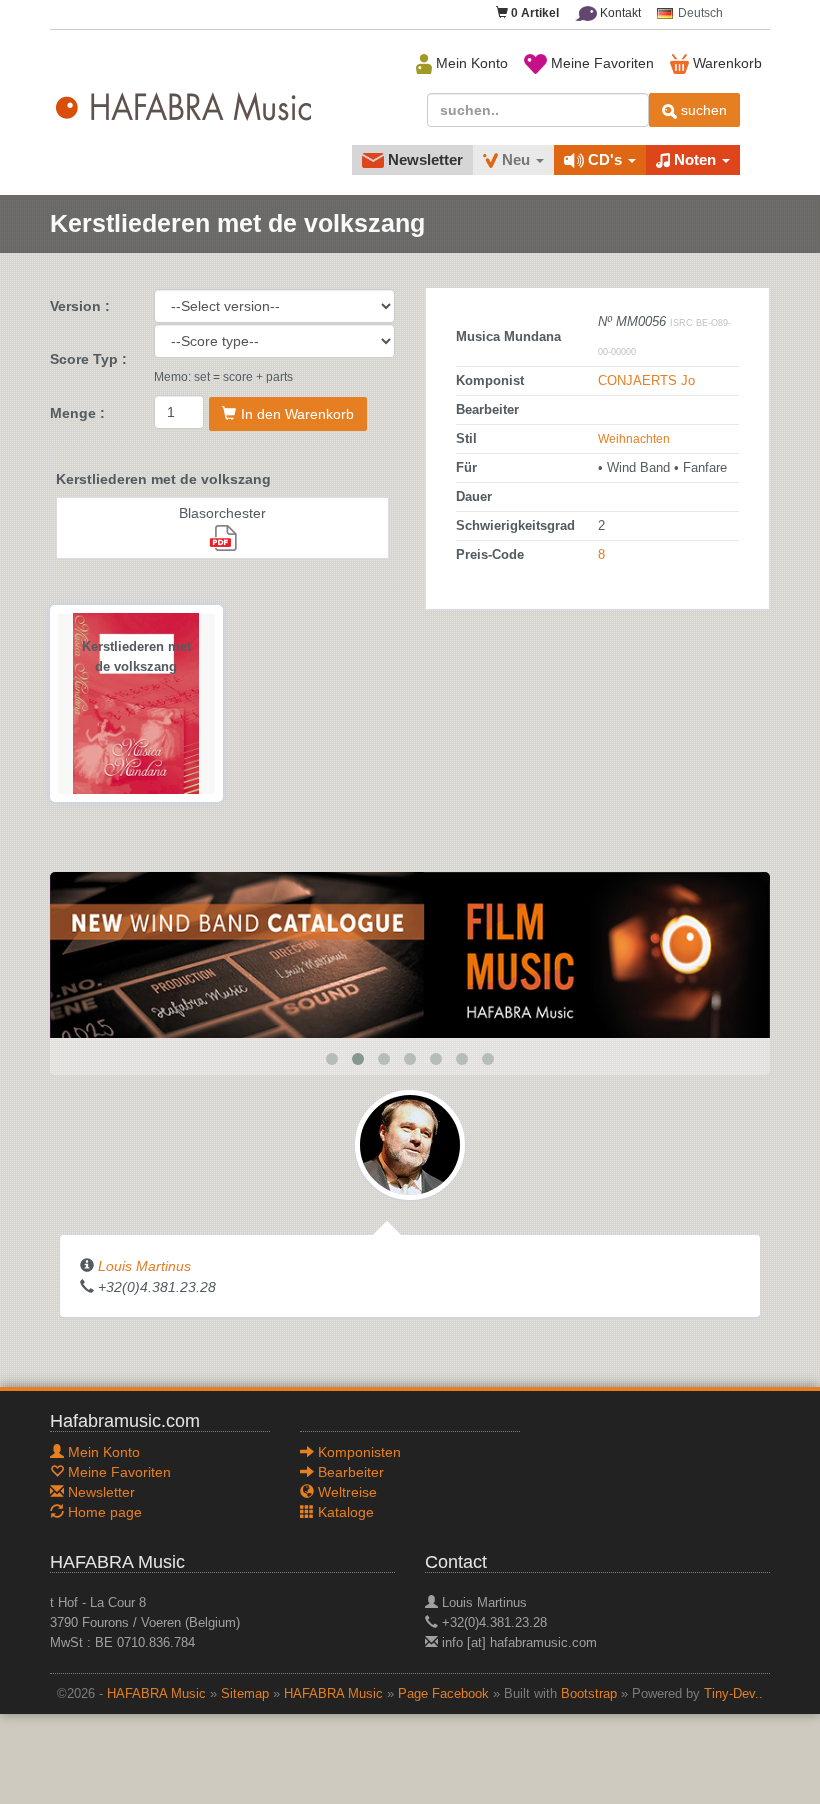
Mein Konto (470, 63)
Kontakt (619, 13)
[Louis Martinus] (410, 1144)
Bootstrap (589, 1694)
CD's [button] (605, 159)
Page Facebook (443, 1694)
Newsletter (423, 159)
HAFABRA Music (156, 1694)
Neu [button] (516, 159)
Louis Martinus (144, 1266)
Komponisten (357, 1452)
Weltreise (345, 1492)
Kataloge (344, 1512)
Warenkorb (725, 63)
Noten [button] (695, 159)
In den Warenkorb (297, 414)
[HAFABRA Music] (410, 954)
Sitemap (245, 1694)
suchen (702, 110)
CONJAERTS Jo (646, 381)
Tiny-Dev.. (733, 1694)
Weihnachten (634, 439)
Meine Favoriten (600, 63)
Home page (103, 1512)
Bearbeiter (349, 1472)
